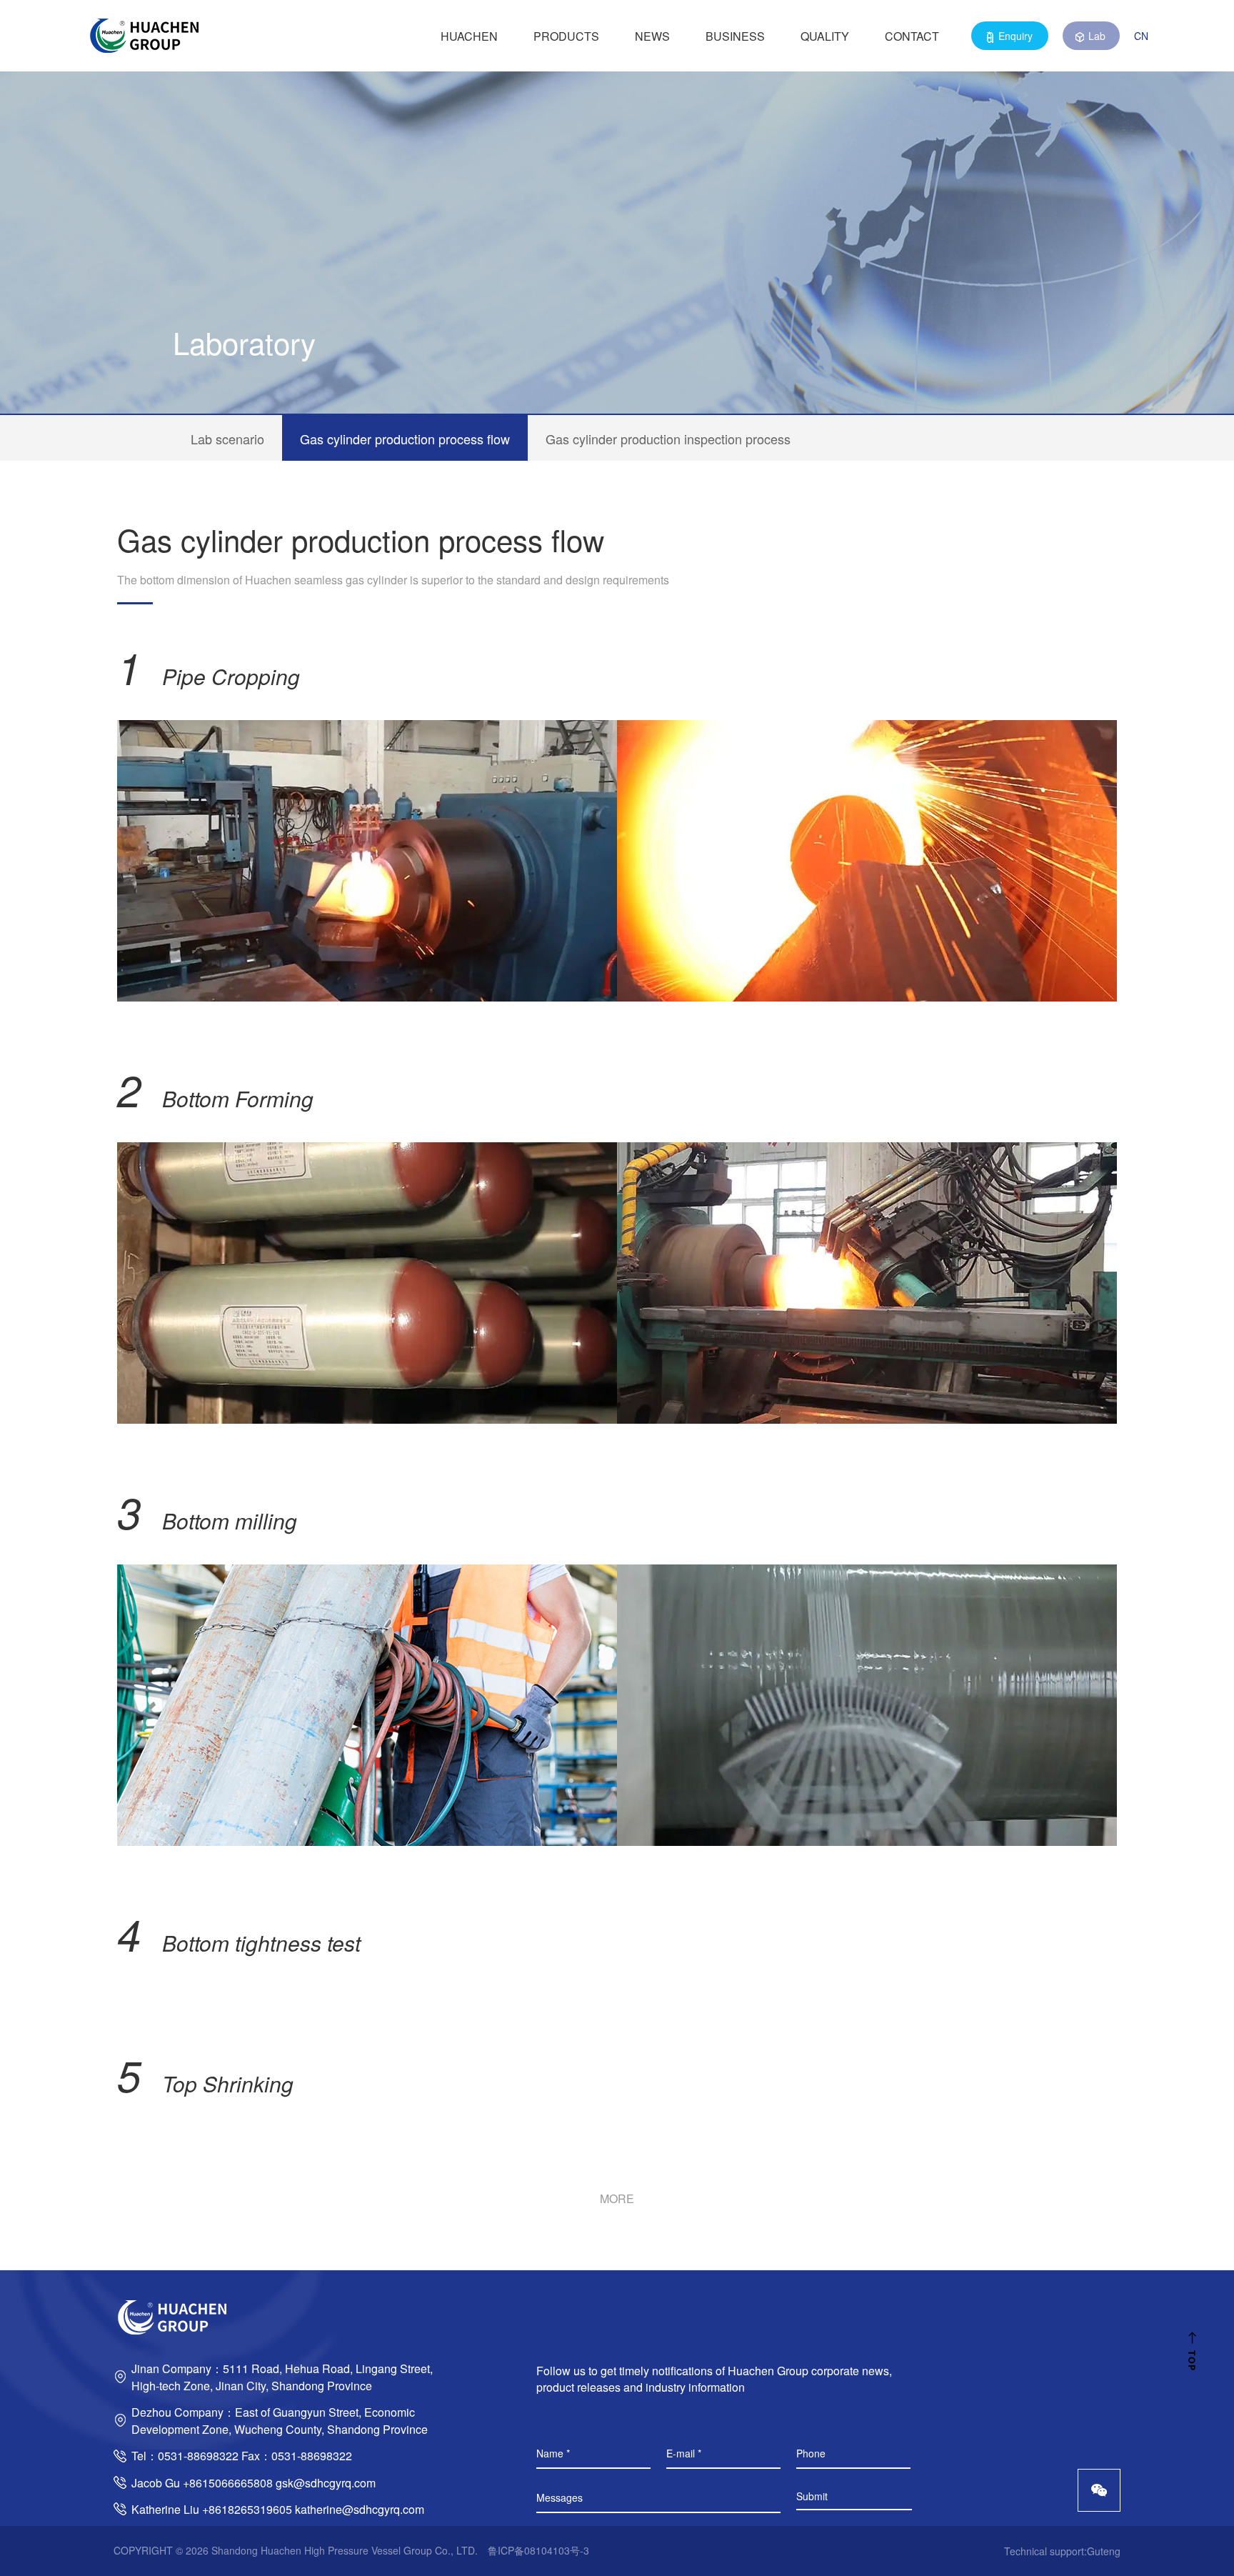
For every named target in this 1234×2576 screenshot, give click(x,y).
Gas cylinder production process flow (405, 439)
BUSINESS (735, 36)
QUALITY (825, 36)
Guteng (1104, 2551)
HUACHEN (469, 36)
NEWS (652, 36)
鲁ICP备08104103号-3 (538, 2550)
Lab (1097, 36)
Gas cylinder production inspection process (668, 439)
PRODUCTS (566, 36)
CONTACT (912, 36)
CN (1141, 36)
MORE (617, 2198)
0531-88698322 (198, 2456)
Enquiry (1015, 36)
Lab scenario (227, 439)
